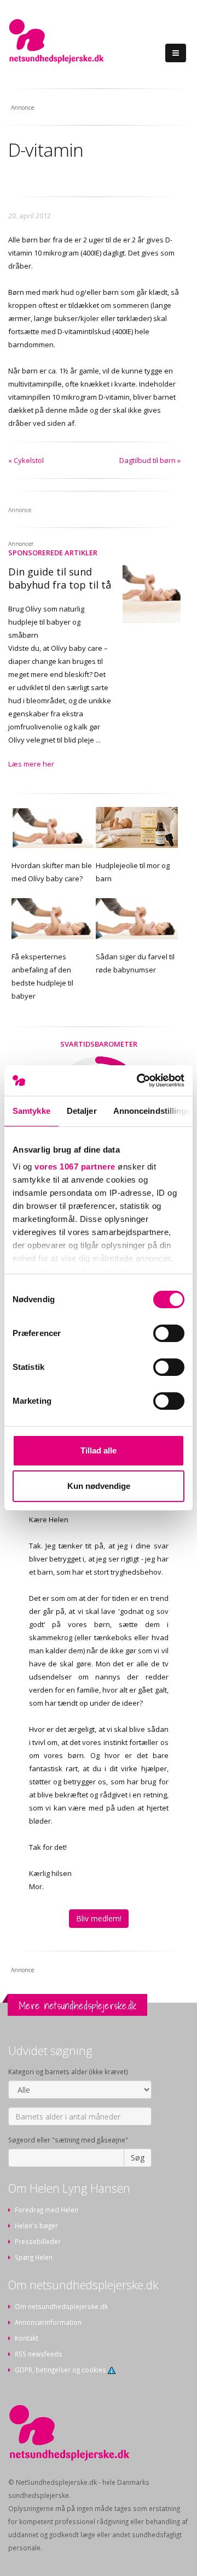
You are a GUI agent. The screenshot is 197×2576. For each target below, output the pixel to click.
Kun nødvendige (99, 1486)
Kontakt (27, 2338)
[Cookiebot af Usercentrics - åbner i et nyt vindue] (139, 1081)
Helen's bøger (36, 2225)
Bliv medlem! (99, 1918)
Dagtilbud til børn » (150, 460)
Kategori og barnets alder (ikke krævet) (68, 2072)
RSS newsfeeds (39, 2354)
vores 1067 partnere (75, 1167)
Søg (138, 2157)
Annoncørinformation (48, 2322)
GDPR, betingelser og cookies (61, 2370)
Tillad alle (99, 1450)
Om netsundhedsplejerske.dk (61, 2306)
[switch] (169, 1333)
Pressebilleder (38, 2241)
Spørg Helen (34, 2257)
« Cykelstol (26, 460)
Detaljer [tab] (82, 1111)
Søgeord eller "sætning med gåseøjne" (68, 2140)
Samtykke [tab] (31, 1111)
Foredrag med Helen (47, 2210)
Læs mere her (31, 764)
